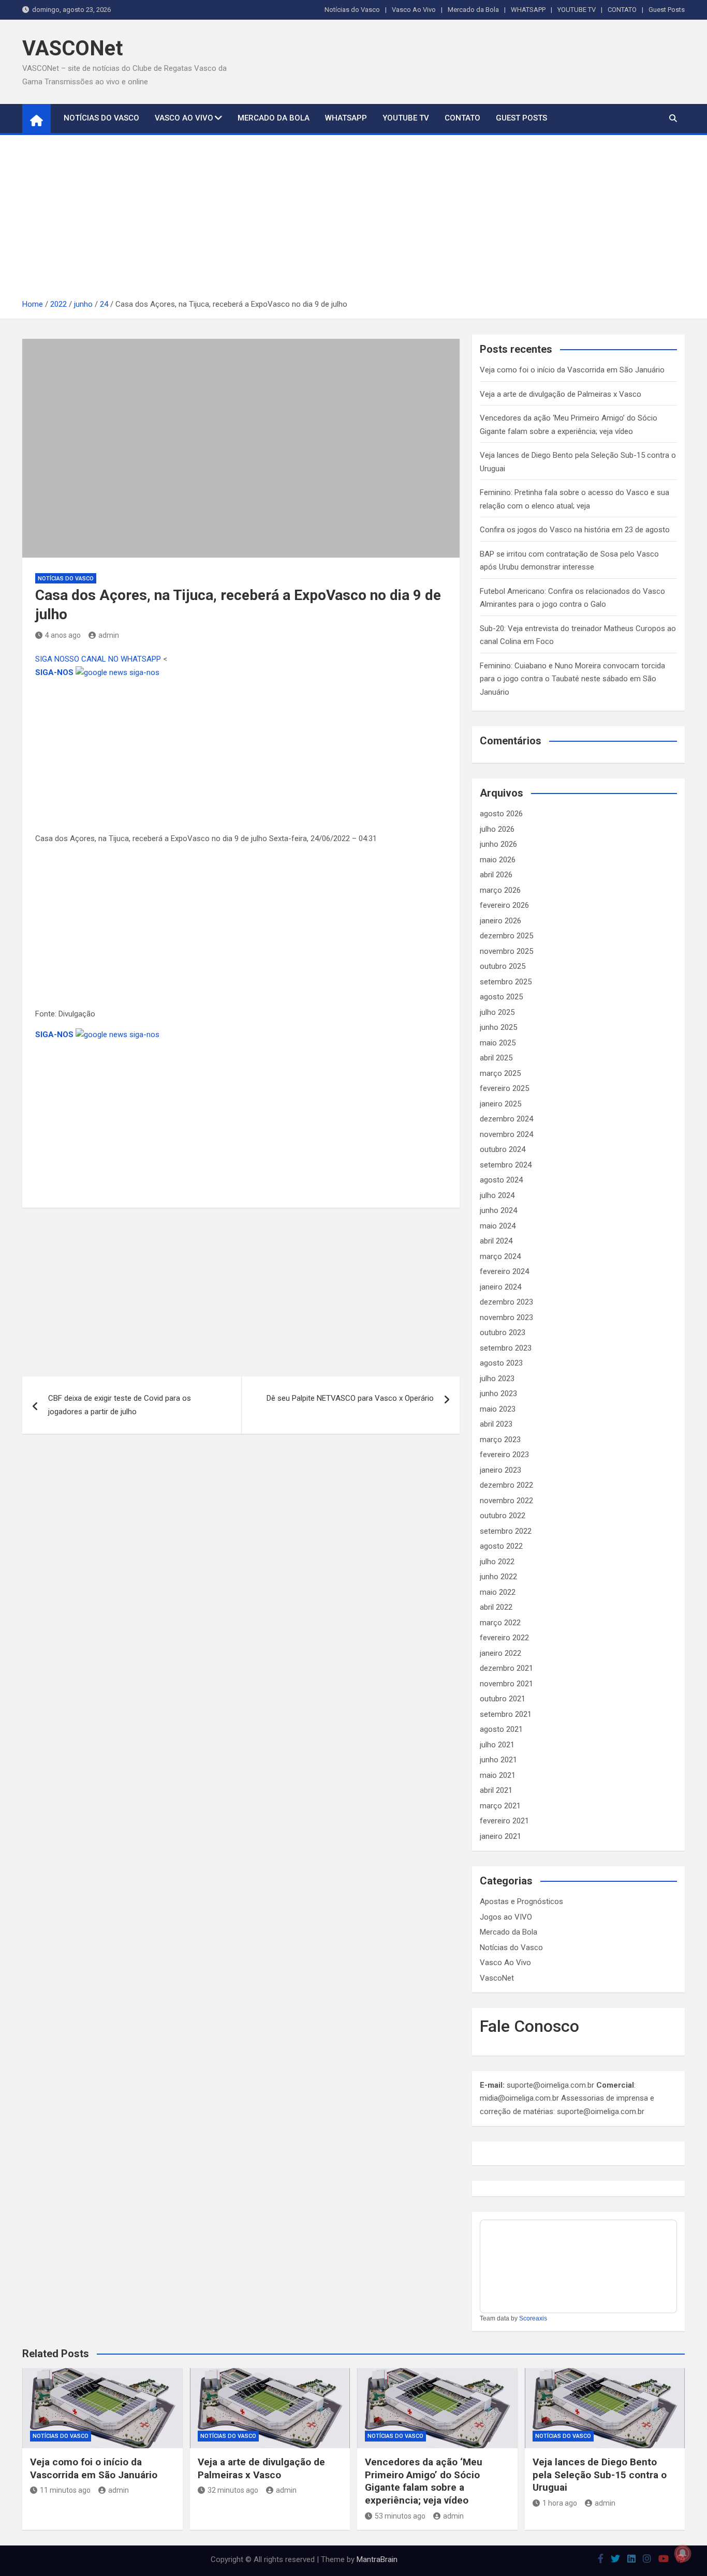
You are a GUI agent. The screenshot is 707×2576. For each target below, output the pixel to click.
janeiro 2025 (500, 1104)
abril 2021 (496, 1790)
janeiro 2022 (500, 1653)
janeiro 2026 (500, 921)
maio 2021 (498, 1775)
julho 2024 (497, 1195)
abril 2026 (496, 875)
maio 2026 (498, 860)
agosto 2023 (501, 1363)
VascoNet (497, 1978)
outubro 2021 (503, 1699)
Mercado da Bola (473, 10)
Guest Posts (667, 10)
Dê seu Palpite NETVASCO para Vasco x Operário (350, 1398)
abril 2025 (496, 1058)
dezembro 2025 (506, 936)
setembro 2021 (506, 1714)
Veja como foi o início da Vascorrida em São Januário (572, 370)
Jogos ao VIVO (506, 1917)
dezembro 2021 (506, 1668)
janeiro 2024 (500, 1287)
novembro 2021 (506, 1684)
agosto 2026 (501, 814)
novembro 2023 (506, 1317)
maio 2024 (498, 1226)
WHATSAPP (528, 10)
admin (109, 635)
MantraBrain (377, 2559)
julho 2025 (497, 1012)
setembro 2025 (506, 982)
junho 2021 (498, 1760)
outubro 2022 (503, 1516)
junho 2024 (498, 1210)
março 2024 (500, 1256)
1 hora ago (560, 2503)
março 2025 (500, 1073)
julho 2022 (497, 1562)
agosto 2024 (501, 1180)
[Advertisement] (353, 220)
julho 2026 (497, 829)
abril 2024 (496, 1241)
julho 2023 (497, 1379)
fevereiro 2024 (504, 1271)
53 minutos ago (400, 2516)
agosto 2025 (501, 997)
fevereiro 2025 (504, 1088)
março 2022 (500, 1623)
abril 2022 (496, 1607)
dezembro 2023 (506, 1302)
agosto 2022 (501, 1546)
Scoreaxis (533, 2318)
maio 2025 (498, 1043)
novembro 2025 (506, 951)
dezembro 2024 (506, 1119)
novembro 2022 (506, 1501)
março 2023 (500, 1440)
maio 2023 (498, 1409)
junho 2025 (498, 1027)
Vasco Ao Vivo (414, 10)
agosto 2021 (501, 1729)
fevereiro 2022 (504, 1638)
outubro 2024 (503, 1149)
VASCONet (72, 48)
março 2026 (500, 890)
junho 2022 (498, 1577)
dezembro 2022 (506, 1485)
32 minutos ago (233, 2490)
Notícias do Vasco (352, 10)
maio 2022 (498, 1592)
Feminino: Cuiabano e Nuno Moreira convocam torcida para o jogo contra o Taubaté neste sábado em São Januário (572, 679)
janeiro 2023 (500, 1470)
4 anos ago (63, 635)
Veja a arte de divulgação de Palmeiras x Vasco (561, 394)
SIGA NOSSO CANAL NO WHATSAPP (99, 659)
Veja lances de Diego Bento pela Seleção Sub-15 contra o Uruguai (600, 2475)
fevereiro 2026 (504, 905)
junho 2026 (498, 844)
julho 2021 (497, 1745)
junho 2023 (498, 1394)
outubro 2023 (503, 1332)
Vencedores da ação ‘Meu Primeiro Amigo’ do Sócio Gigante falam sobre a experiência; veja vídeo (424, 2481)
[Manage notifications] (683, 2553)
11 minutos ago (65, 2490)
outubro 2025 (503, 966)
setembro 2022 (506, 1531)
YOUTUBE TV (577, 10)
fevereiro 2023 (504, 1455)
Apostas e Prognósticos (521, 1901)
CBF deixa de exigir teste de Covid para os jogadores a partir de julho (120, 1405)
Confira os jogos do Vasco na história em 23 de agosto (575, 530)
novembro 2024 (506, 1134)
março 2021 (500, 1806)
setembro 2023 (506, 1348)
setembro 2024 (506, 1165)
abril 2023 (496, 1424)
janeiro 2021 (500, 1836)
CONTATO (622, 10)
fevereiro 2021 (504, 1821)
